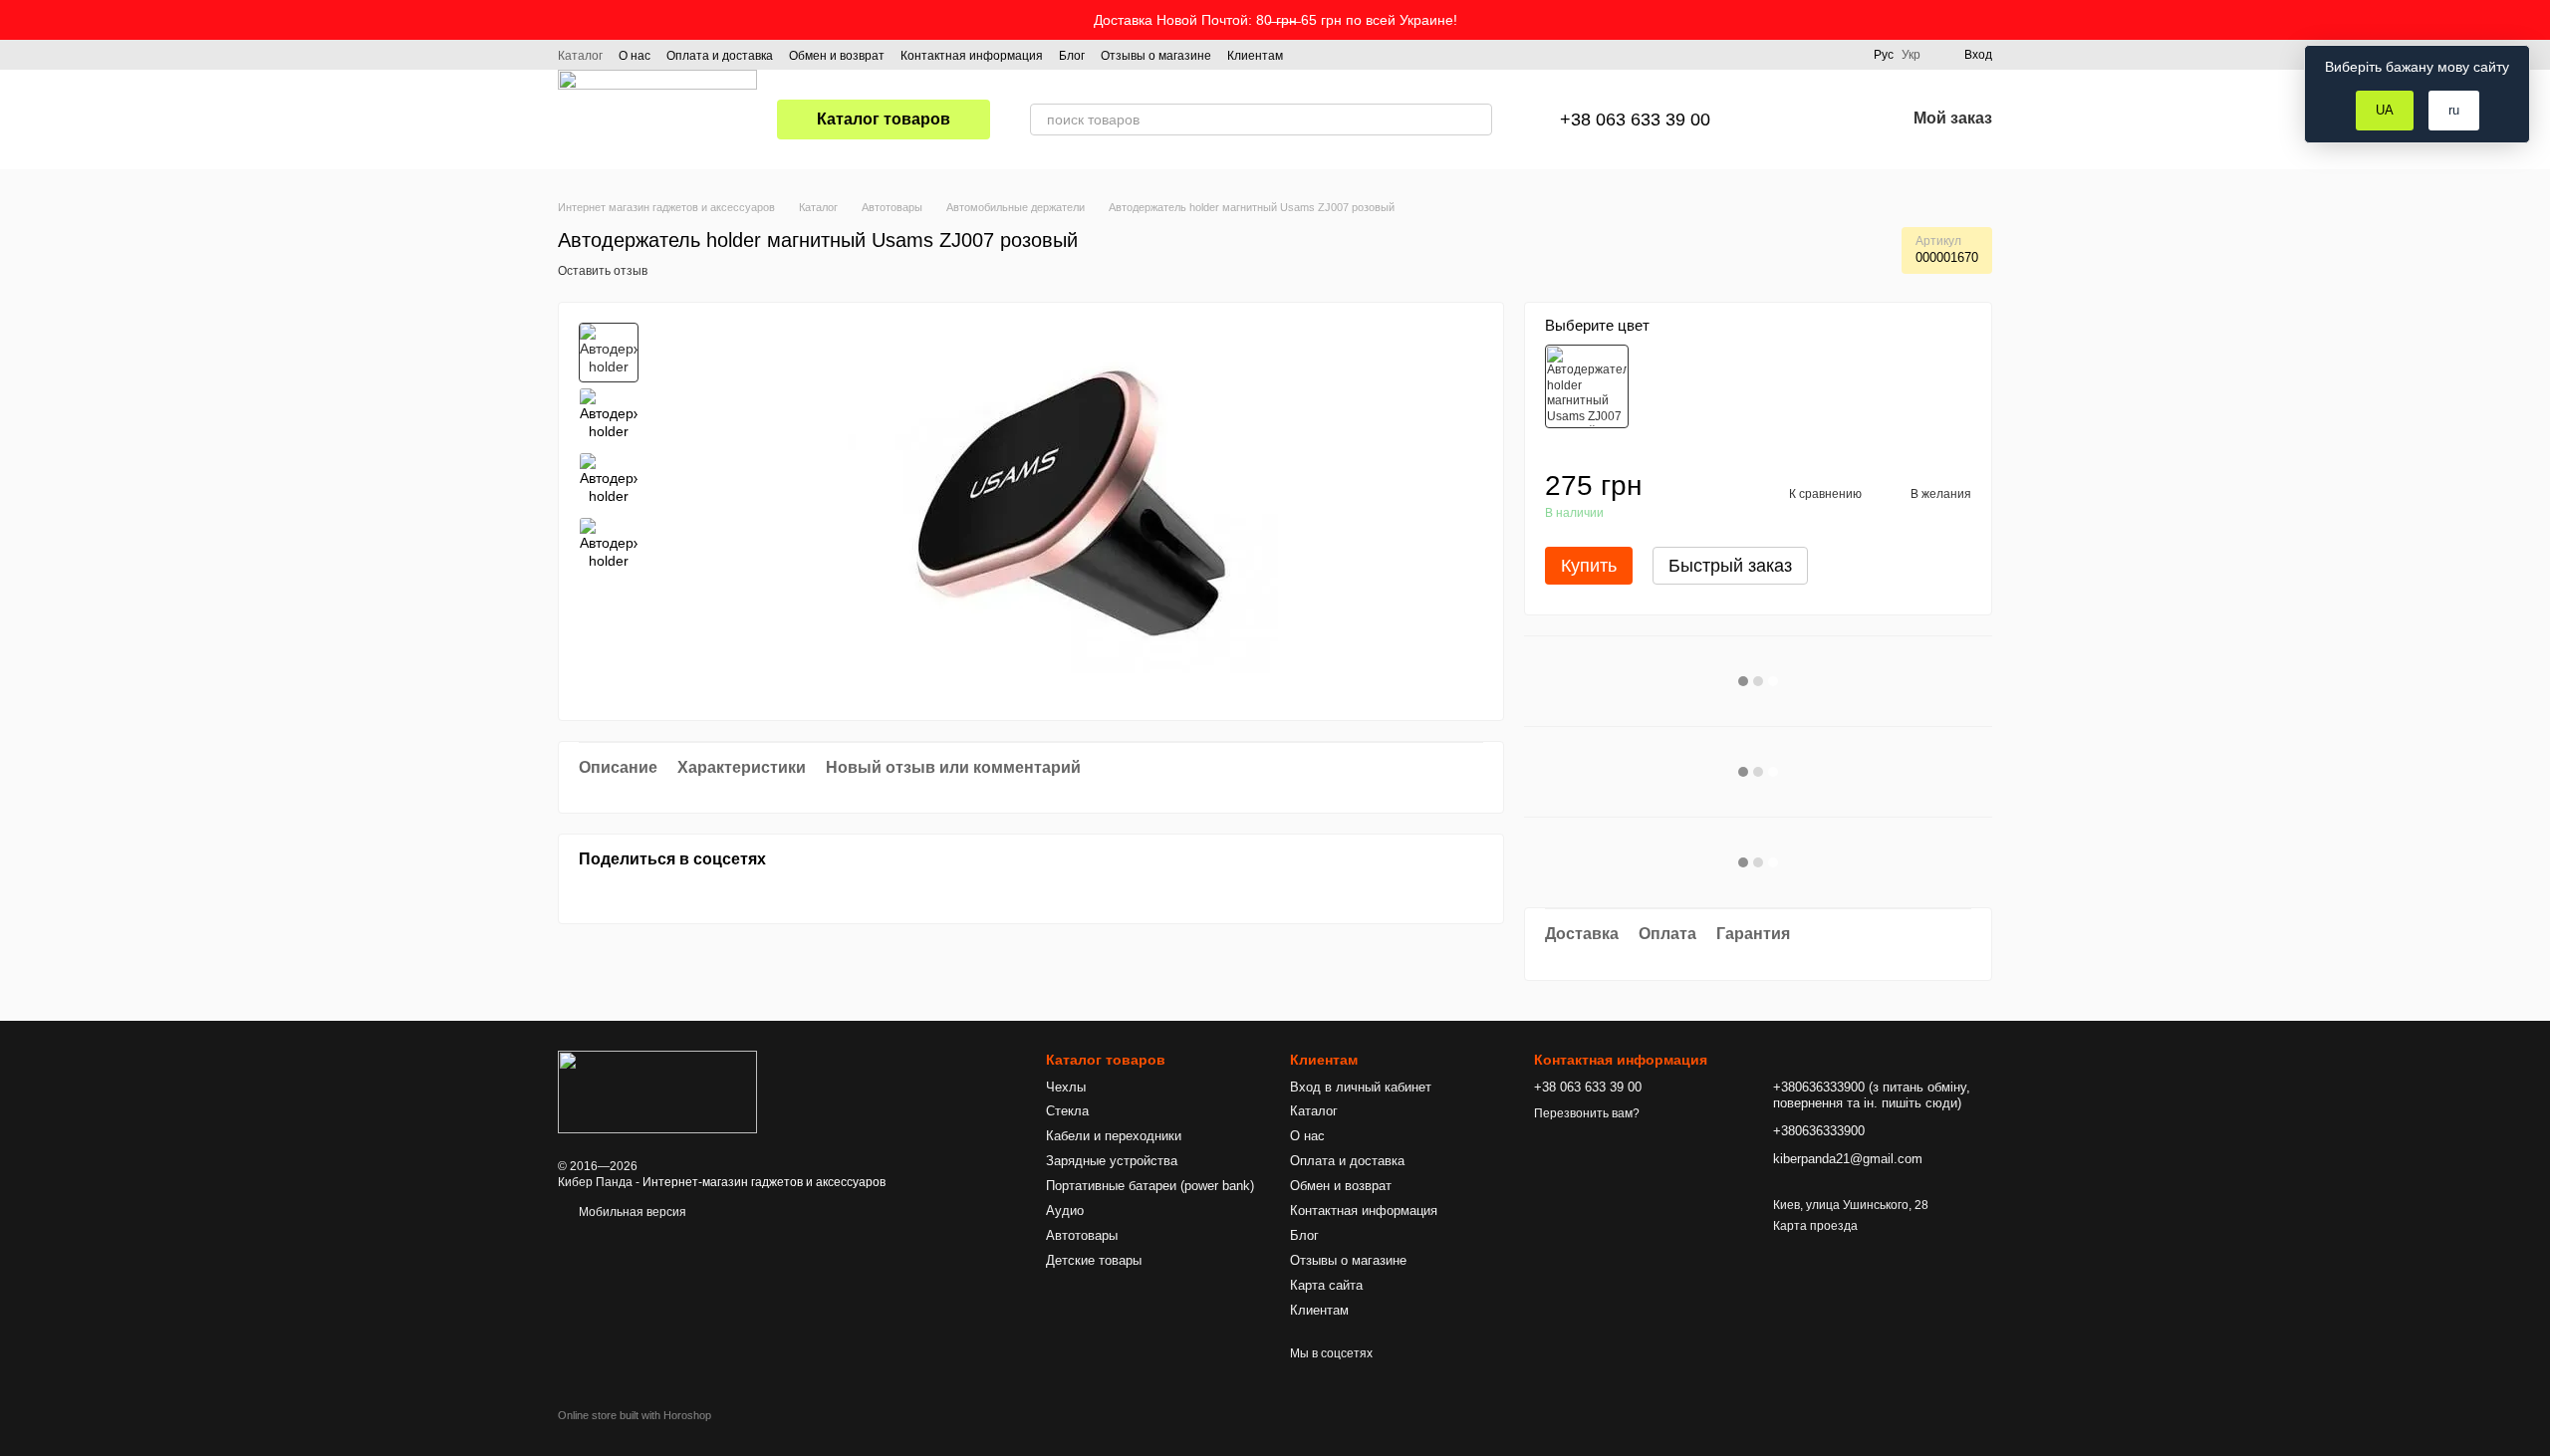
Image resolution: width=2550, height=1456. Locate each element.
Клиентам (1255, 56)
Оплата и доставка (720, 56)
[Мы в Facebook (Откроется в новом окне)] (1311, 55)
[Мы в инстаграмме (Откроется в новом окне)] (1335, 55)
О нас (635, 56)
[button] (2534, 20)
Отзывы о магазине (1156, 56)
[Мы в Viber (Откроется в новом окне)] (1383, 55)
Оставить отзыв (603, 271)
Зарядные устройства (1112, 1161)
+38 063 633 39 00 (1635, 120)
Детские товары (1094, 1260)
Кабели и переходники (1114, 1136)
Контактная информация (972, 56)
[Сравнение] (1786, 120)
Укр (1911, 55)
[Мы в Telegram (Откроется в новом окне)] (1359, 55)
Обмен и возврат (837, 56)
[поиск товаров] (1476, 120)
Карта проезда (1815, 1226)
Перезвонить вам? (1587, 1113)
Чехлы (1066, 1087)
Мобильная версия (631, 1212)
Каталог (580, 56)
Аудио (1065, 1211)
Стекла (1067, 1111)
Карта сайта (1326, 1285)
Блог (1072, 56)
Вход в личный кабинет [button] (1361, 1087)
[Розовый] (1587, 386)
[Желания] (1838, 120)
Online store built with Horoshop (635, 1415)
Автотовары (1082, 1235)
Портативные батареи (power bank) (1150, 1186)
